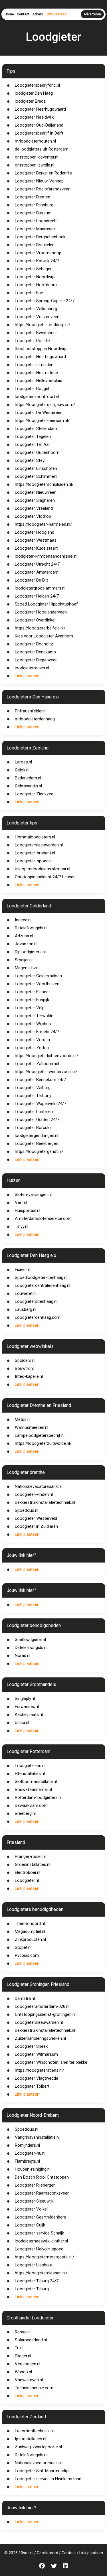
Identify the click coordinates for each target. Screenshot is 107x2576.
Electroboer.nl (28, 1872)
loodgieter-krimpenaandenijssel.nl (46, 556)
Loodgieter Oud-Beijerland (39, 125)
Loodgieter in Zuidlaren (36, 1526)
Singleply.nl (25, 1699)
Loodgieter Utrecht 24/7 (37, 564)
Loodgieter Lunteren (34, 1112)
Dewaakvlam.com (31, 1805)
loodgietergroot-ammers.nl (40, 588)
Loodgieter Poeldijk (33, 341)
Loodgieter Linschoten (36, 468)
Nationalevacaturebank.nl (38, 1486)
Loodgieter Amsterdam (37, 572)
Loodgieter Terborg (33, 1096)
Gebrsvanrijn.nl (28, 786)
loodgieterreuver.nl (32, 668)
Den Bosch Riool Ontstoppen (42, 2177)
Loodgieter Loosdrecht (36, 221)
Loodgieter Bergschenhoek (40, 237)
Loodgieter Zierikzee (34, 794)
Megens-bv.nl (27, 968)
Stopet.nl (23, 1947)
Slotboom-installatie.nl (36, 1781)
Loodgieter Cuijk (30, 2225)
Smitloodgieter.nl (30, 1640)
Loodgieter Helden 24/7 (37, 596)
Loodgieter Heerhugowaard (40, 109)
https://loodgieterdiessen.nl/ (41, 2273)
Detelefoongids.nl (31, 928)
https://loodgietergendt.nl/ (39, 1151)
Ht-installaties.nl (30, 1773)
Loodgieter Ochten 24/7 (37, 1120)
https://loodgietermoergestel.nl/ (45, 2257)
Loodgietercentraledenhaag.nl (43, 1285)
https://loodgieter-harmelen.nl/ (43, 524)
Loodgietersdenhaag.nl (36, 1301)
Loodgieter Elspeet (32, 992)
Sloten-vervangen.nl (33, 1194)
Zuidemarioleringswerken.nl (40, 2038)
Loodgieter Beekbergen (37, 1143)
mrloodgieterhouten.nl (35, 141)
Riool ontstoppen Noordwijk (41, 349)
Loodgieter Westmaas (36, 540)
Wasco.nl (23, 2372)
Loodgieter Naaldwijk (34, 117)
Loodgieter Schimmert (36, 476)
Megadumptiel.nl (30, 1931)
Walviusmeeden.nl (32, 1427)
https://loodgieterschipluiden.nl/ (44, 484)
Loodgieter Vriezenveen (37, 317)
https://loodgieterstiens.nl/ (40, 2070)
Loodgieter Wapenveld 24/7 (41, 1104)
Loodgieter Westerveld (36, 1518)
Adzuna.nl (24, 936)
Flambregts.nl (27, 2161)
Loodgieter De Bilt (31, 580)
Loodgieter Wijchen (33, 1024)
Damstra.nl (25, 1998)
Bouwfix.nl (24, 1368)
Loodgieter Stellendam (36, 428)
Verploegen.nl (28, 2364)
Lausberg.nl (26, 1309)
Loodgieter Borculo (33, 1127)
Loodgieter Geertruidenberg (41, 2217)
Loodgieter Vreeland (34, 508)
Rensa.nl (23, 2332)
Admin (38, 14)
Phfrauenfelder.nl (31, 711)
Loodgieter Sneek (31, 2046)
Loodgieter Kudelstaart (36, 548)
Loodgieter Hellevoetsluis (39, 381)
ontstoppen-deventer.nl (37, 157)
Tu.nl (19, 2348)
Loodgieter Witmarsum (36, 2054)
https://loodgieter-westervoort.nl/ (46, 1072)
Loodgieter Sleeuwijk (34, 2201)
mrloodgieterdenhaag (35, 719)
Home (9, 14)
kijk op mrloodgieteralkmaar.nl (43, 869)
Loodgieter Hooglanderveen (41, 612)
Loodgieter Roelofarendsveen (43, 189)
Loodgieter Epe (29, 293)
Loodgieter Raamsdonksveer (42, 2193)
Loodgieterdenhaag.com (38, 1317)
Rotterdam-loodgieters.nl (38, 1797)
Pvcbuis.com (27, 1955)
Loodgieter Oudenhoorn (37, 452)
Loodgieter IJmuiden (34, 365)
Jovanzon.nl (26, 944)
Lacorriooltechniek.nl (34, 2431)
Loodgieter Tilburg (32, 2289)
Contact (23, 14)
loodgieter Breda (30, 101)
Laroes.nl (23, 762)
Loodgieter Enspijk (32, 1000)
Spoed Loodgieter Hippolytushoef (46, 604)
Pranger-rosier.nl (30, 1856)
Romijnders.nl (27, 2145)
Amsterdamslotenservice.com (43, 1218)
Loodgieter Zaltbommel (37, 1064)
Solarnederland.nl (31, 2340)
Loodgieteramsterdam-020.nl (42, 2006)
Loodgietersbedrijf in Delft (39, 133)
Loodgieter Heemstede (36, 373)
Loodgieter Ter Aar (32, 444)
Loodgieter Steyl (30, 460)
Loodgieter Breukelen (35, 245)
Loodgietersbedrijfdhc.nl (37, 85)
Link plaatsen (56, 14)
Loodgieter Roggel (32, 389)
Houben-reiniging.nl (33, 2169)
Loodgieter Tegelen (33, 436)
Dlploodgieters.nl (30, 952)
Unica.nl (22, 1722)
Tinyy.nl (22, 1226)
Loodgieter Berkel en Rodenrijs (43, 173)
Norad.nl (23, 1655)
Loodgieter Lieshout (34, 2265)
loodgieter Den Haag (34, 93)
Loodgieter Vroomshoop (38, 253)
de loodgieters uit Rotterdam (42, 149)
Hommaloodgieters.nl (35, 837)
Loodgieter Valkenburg (36, 309)
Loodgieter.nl (27, 1880)
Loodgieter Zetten (32, 1048)
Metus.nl (23, 1419)
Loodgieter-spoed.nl (34, 861)
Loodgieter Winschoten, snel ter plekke (51, 2062)
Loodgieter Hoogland (35, 532)
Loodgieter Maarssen (35, 229)
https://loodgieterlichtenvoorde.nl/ (47, 1056)
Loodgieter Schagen (34, 269)
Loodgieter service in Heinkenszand (48, 2479)
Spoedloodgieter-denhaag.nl (41, 1277)
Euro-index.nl (27, 1707)
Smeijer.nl (24, 960)
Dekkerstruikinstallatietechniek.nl (45, 1502)
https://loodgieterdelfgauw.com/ (45, 405)
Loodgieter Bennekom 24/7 (40, 1080)
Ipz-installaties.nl (31, 2439)
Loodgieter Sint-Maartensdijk (42, 2471)
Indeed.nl (23, 920)
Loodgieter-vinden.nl (34, 1494)
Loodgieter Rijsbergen (35, 2185)
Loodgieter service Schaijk (39, 2233)
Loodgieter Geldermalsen (38, 976)
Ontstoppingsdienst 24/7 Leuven (45, 877)
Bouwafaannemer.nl (33, 1789)
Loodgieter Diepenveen (36, 660)
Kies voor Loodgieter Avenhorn (44, 636)
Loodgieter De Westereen (39, 413)
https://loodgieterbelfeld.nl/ (40, 628)
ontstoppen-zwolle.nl (35, 165)
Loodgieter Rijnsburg (34, 205)
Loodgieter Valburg (33, 1088)
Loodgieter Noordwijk (35, 277)
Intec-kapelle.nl (29, 1376)
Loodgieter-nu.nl (30, 1766)
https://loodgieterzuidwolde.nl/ (43, 1443)
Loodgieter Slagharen (35, 500)
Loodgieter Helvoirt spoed (39, 2249)
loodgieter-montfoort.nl (37, 397)
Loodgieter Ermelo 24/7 (37, 1032)
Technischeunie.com (34, 2388)
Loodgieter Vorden (32, 1040)
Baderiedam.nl (28, 778)
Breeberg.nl (25, 1813)
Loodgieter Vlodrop (33, 516)
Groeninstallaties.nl (33, 1864)
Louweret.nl (26, 1293)
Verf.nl (21, 1202)
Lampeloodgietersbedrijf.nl (40, 1435)
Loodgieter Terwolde (34, 1016)
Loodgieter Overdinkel (35, 620)
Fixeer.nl (22, 1269)
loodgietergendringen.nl (37, 1135)
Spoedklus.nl (27, 1510)
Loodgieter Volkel (31, 2209)
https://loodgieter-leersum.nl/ (42, 420)
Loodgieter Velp (30, 1008)
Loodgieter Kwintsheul (36, 333)
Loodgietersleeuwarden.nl (39, 845)
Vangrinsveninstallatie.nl (37, 2137)
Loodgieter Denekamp (35, 652)
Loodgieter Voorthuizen (37, 984)
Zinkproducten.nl (30, 1939)
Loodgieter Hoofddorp (36, 285)
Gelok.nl (22, 770)
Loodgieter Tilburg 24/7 (37, 2281)
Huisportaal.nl (28, 1210)
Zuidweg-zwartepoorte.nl (38, 2447)
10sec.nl (26, 2553)
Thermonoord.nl (30, 1923)
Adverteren (92, 14)
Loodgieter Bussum (33, 213)
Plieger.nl (23, 2356)
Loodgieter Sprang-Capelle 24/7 (45, 301)
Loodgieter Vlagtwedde (37, 2078)
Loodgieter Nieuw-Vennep (39, 181)
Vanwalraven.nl (29, 2380)
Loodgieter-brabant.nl (35, 853)
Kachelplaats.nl (29, 1714)
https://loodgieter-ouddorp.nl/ (43, 325)
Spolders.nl (25, 1360)
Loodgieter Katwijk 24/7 (37, 261)
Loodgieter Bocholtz (34, 644)
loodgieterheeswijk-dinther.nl (41, 2241)
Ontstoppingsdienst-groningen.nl (45, 2014)
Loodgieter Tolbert (32, 2086)
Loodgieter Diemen (33, 197)
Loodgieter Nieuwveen (36, 492)
